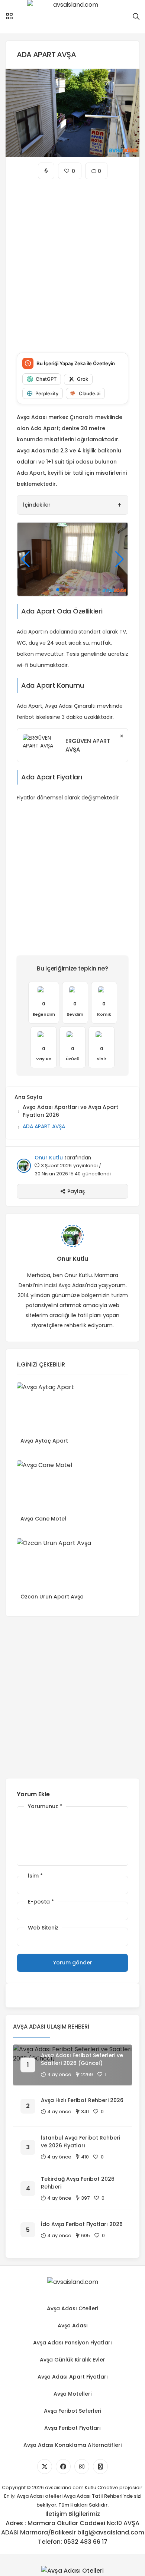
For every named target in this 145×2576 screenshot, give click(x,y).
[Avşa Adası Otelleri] (72, 2570)
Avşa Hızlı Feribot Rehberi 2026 (82, 2100)
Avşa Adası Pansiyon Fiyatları (72, 2343)
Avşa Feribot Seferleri (72, 2411)
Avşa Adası (73, 2325)
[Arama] (136, 17)
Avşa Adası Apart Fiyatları (73, 2377)
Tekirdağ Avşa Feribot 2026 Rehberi (78, 2183)
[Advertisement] (72, 263)
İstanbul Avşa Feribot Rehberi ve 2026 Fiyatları (80, 2142)
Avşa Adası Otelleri (72, 2308)
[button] (46, 590)
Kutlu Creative (101, 2487)
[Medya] (45, 2467)
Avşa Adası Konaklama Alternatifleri (72, 2445)
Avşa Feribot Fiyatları (72, 2428)
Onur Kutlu (49, 1158)
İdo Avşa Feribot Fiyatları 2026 (82, 2224)
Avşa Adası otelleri (40, 2496)
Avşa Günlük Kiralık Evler (72, 2360)
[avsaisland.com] (72, 17)
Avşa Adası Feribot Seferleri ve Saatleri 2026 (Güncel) (82, 2059)
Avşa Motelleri (72, 2394)
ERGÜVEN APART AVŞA (88, 745)
